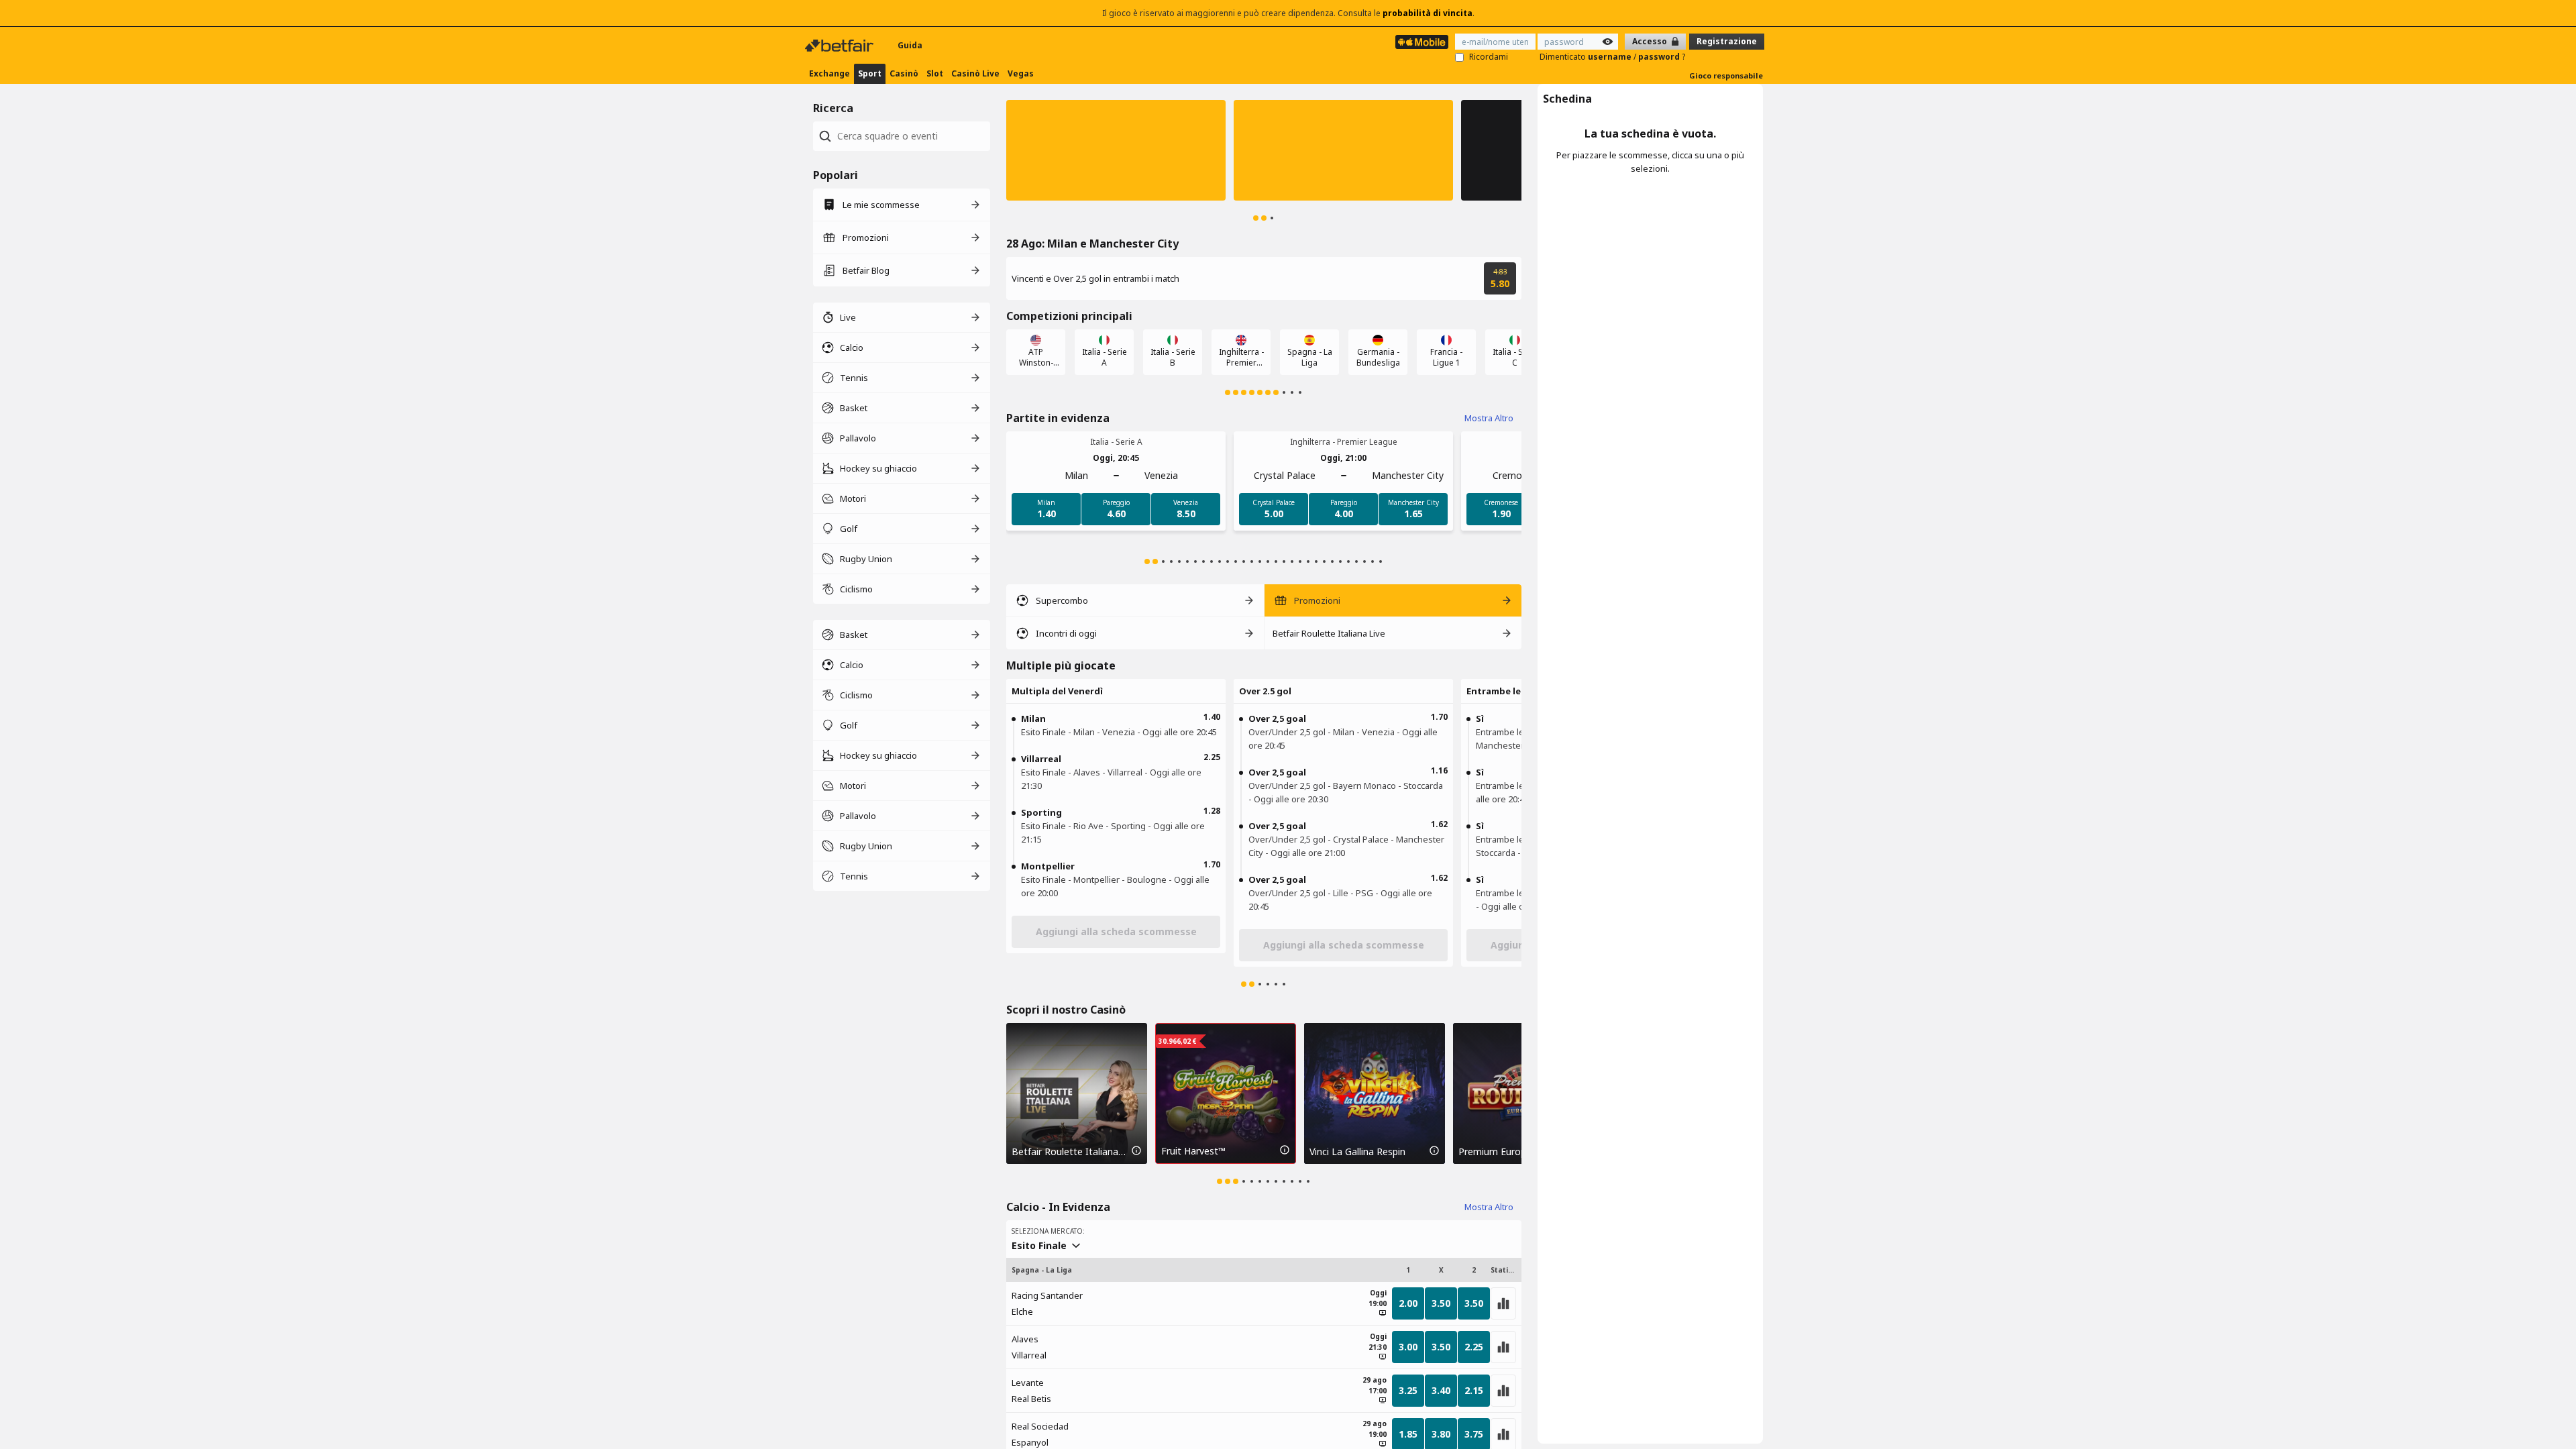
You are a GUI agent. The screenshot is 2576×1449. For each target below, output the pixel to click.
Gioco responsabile (1726, 75)
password (1660, 57)
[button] (1116, 150)
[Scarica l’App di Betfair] (1422, 42)
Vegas (1021, 73)
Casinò (904, 73)
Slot (935, 73)
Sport (870, 73)
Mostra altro (1489, 418)
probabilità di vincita (1428, 13)
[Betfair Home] (841, 46)
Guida (910, 45)
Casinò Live (975, 73)
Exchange (829, 73)
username (1611, 57)
